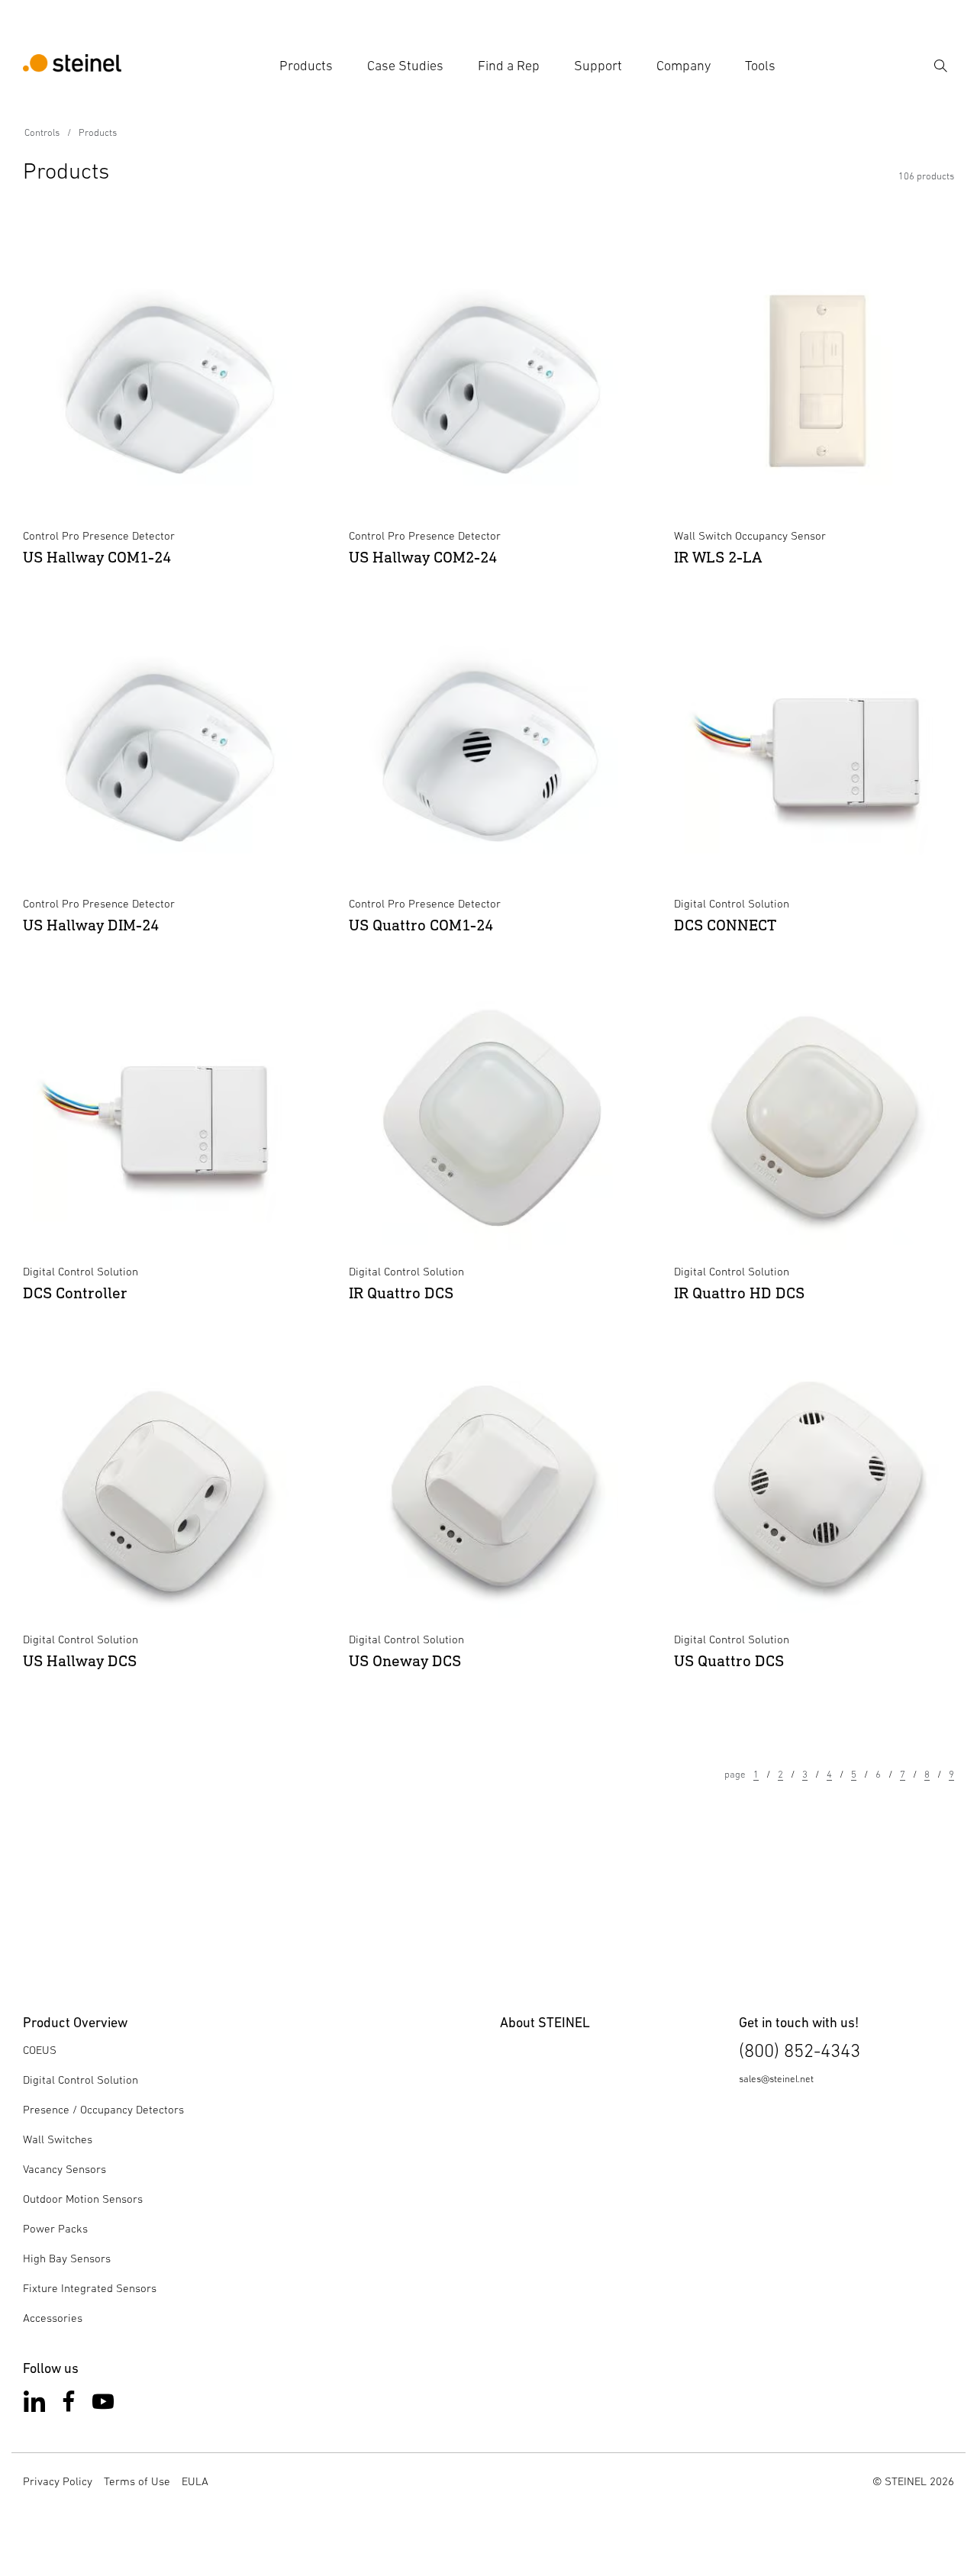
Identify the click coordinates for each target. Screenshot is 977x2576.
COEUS (40, 2050)
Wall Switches (58, 2139)
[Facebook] (69, 2405)
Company (684, 66)
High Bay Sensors (67, 2258)
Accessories (53, 2318)
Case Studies (405, 66)
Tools (760, 66)
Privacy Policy (58, 2481)
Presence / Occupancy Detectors (103, 2109)
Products (306, 66)
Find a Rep (509, 66)
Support (598, 66)
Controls (42, 132)
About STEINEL (545, 2022)
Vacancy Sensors (64, 2169)
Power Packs (55, 2228)
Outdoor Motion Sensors (83, 2199)
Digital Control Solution (81, 2079)
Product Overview (75, 2022)
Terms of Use (137, 2481)
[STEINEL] (72, 66)
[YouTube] (103, 2405)
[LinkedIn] (34, 2405)
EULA (195, 2481)
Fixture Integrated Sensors (90, 2288)
